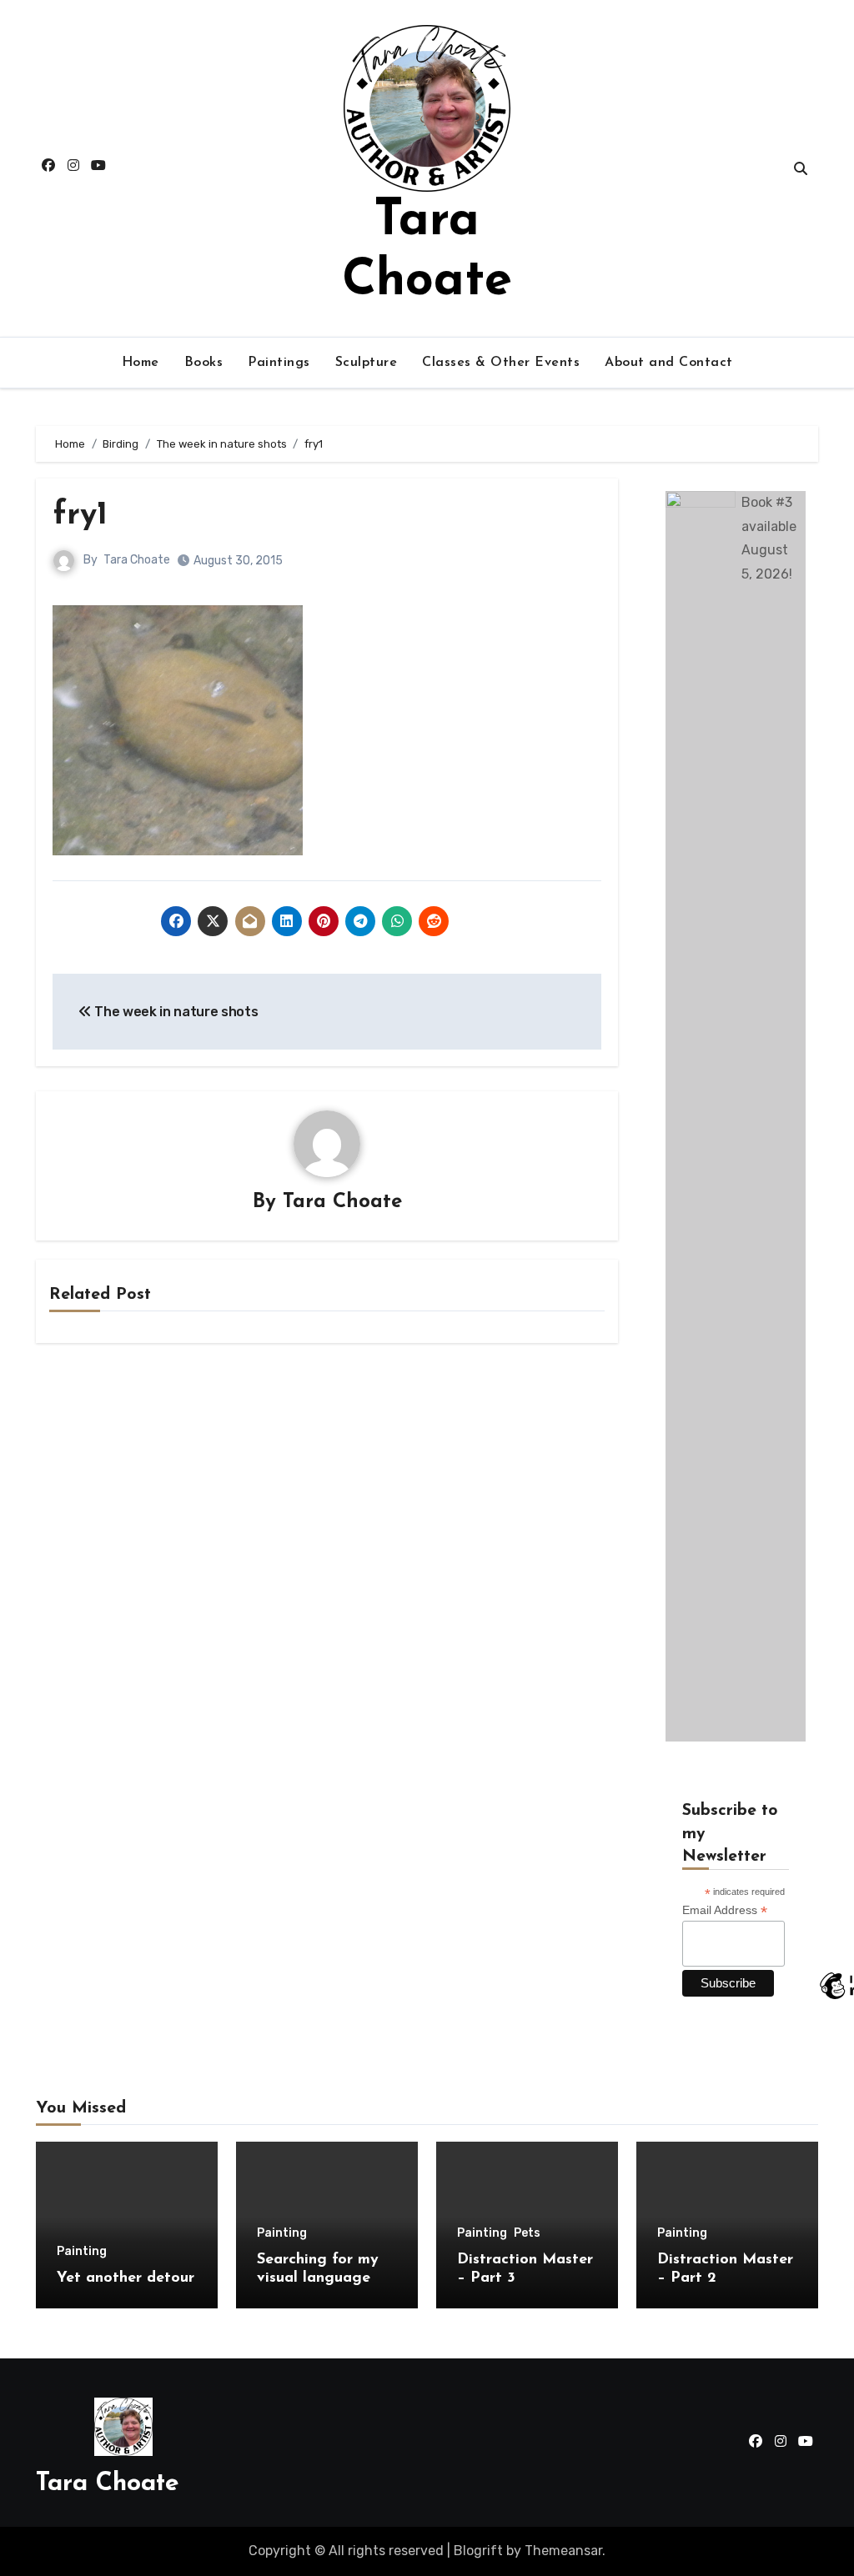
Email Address (725, 1910)
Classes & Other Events (501, 363)
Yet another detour (126, 2278)
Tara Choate (137, 560)
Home (141, 363)
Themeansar (563, 2551)
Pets (527, 2233)
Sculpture (367, 363)
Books (204, 363)
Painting (82, 2252)
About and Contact (669, 363)
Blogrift (478, 2551)
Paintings (279, 363)
